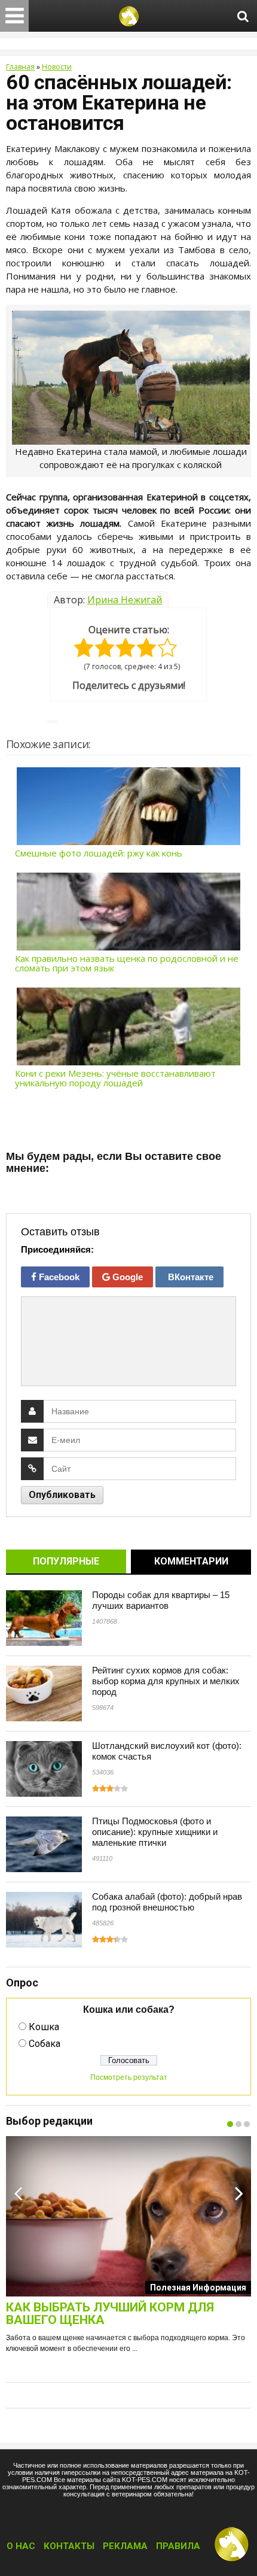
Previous (18, 2193)
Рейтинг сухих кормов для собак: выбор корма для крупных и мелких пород (166, 1681)
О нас (21, 2546)
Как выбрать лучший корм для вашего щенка (110, 2314)
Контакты (69, 2546)
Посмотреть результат (129, 2077)
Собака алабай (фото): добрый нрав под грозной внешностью (167, 1902)
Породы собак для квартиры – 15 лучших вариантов (161, 1600)
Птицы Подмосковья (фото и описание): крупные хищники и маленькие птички (155, 1832)
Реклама (125, 2546)
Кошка (44, 2027)
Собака (45, 2044)
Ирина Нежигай (125, 600)
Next (239, 2193)
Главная (20, 67)
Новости (57, 67)
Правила (178, 2546)
